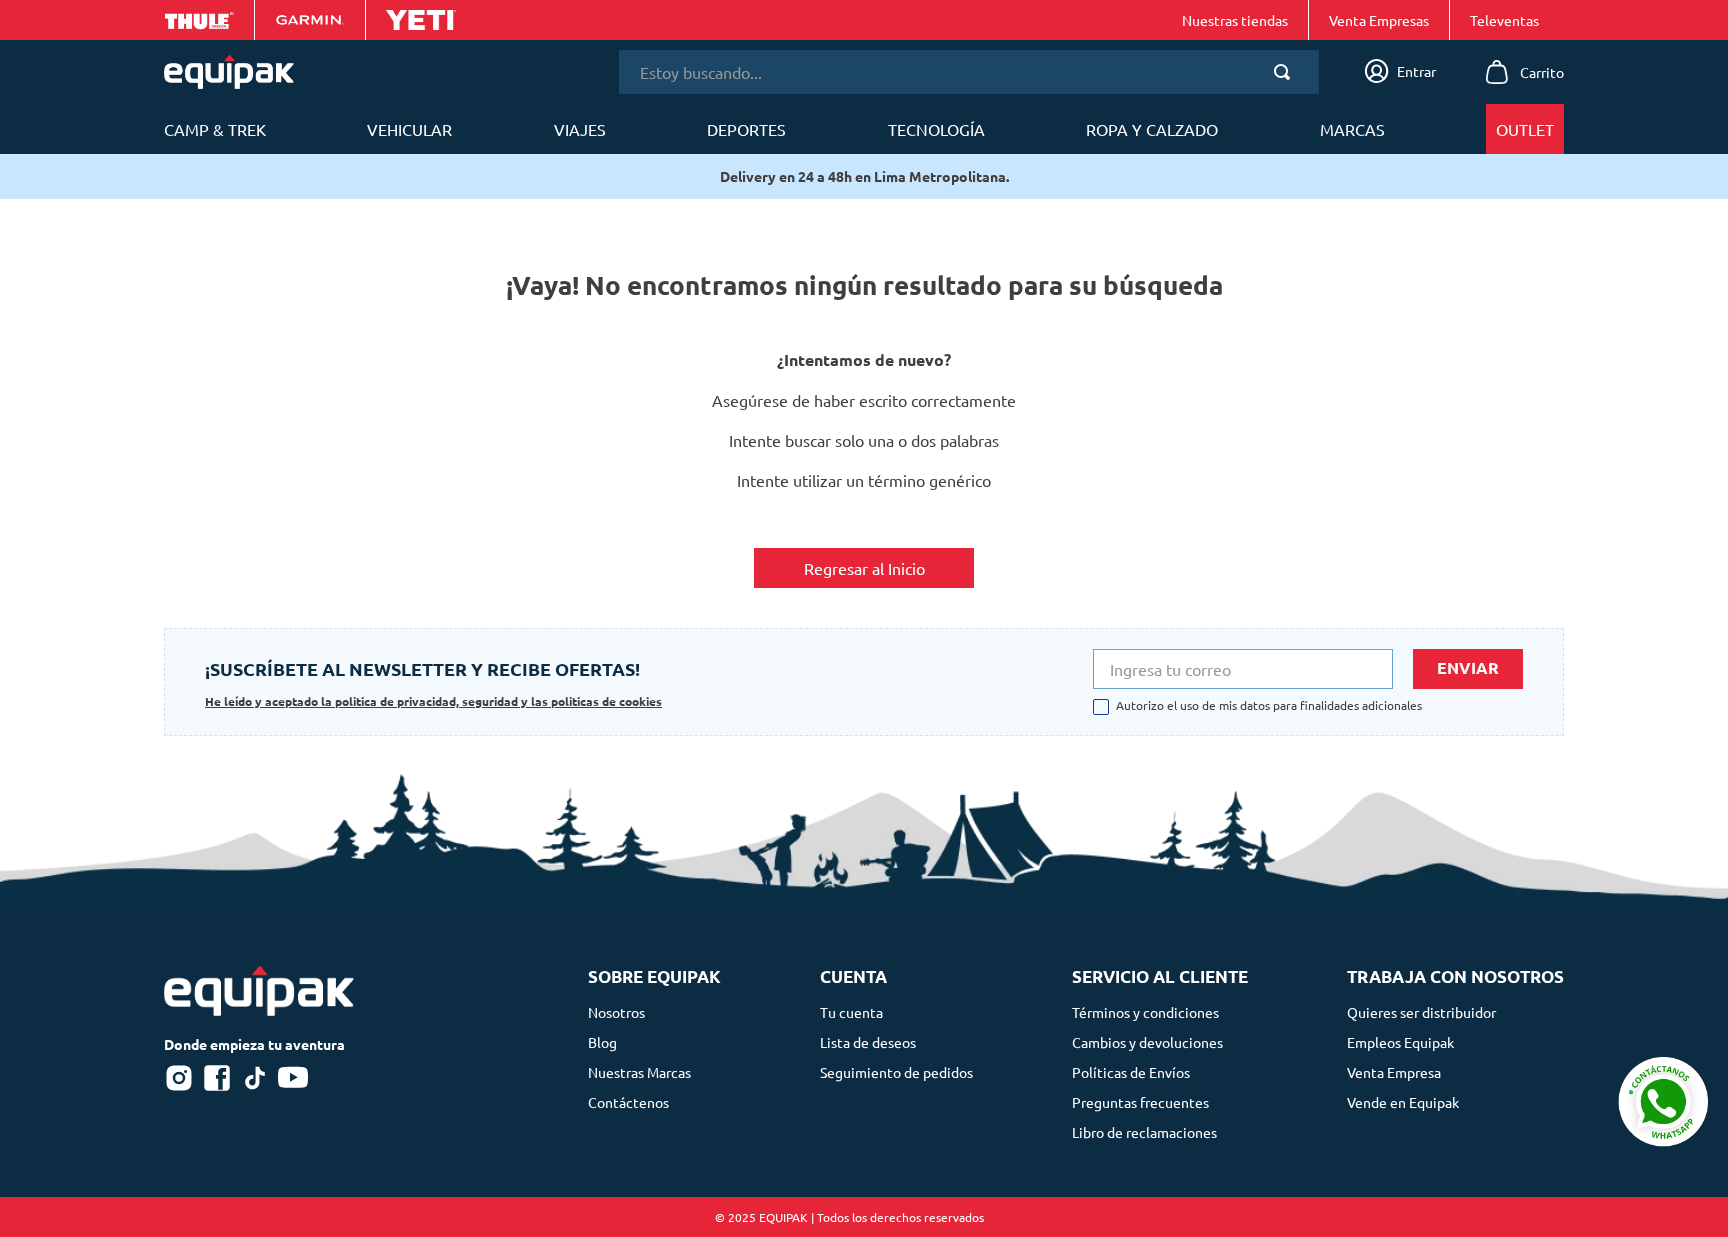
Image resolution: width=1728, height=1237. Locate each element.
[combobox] (969, 72)
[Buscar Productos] (1286, 72)
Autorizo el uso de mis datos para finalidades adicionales (1269, 706)
